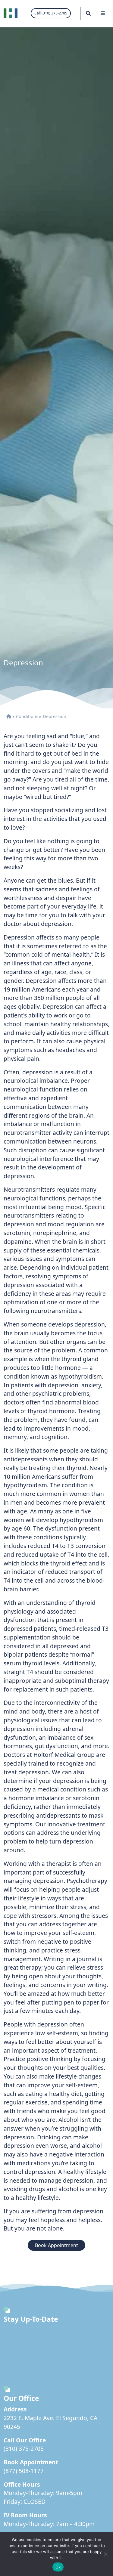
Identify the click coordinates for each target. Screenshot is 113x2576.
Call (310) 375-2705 (51, 13)
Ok (58, 2567)
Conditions (27, 716)
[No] (105, 2554)
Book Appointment (56, 2245)
